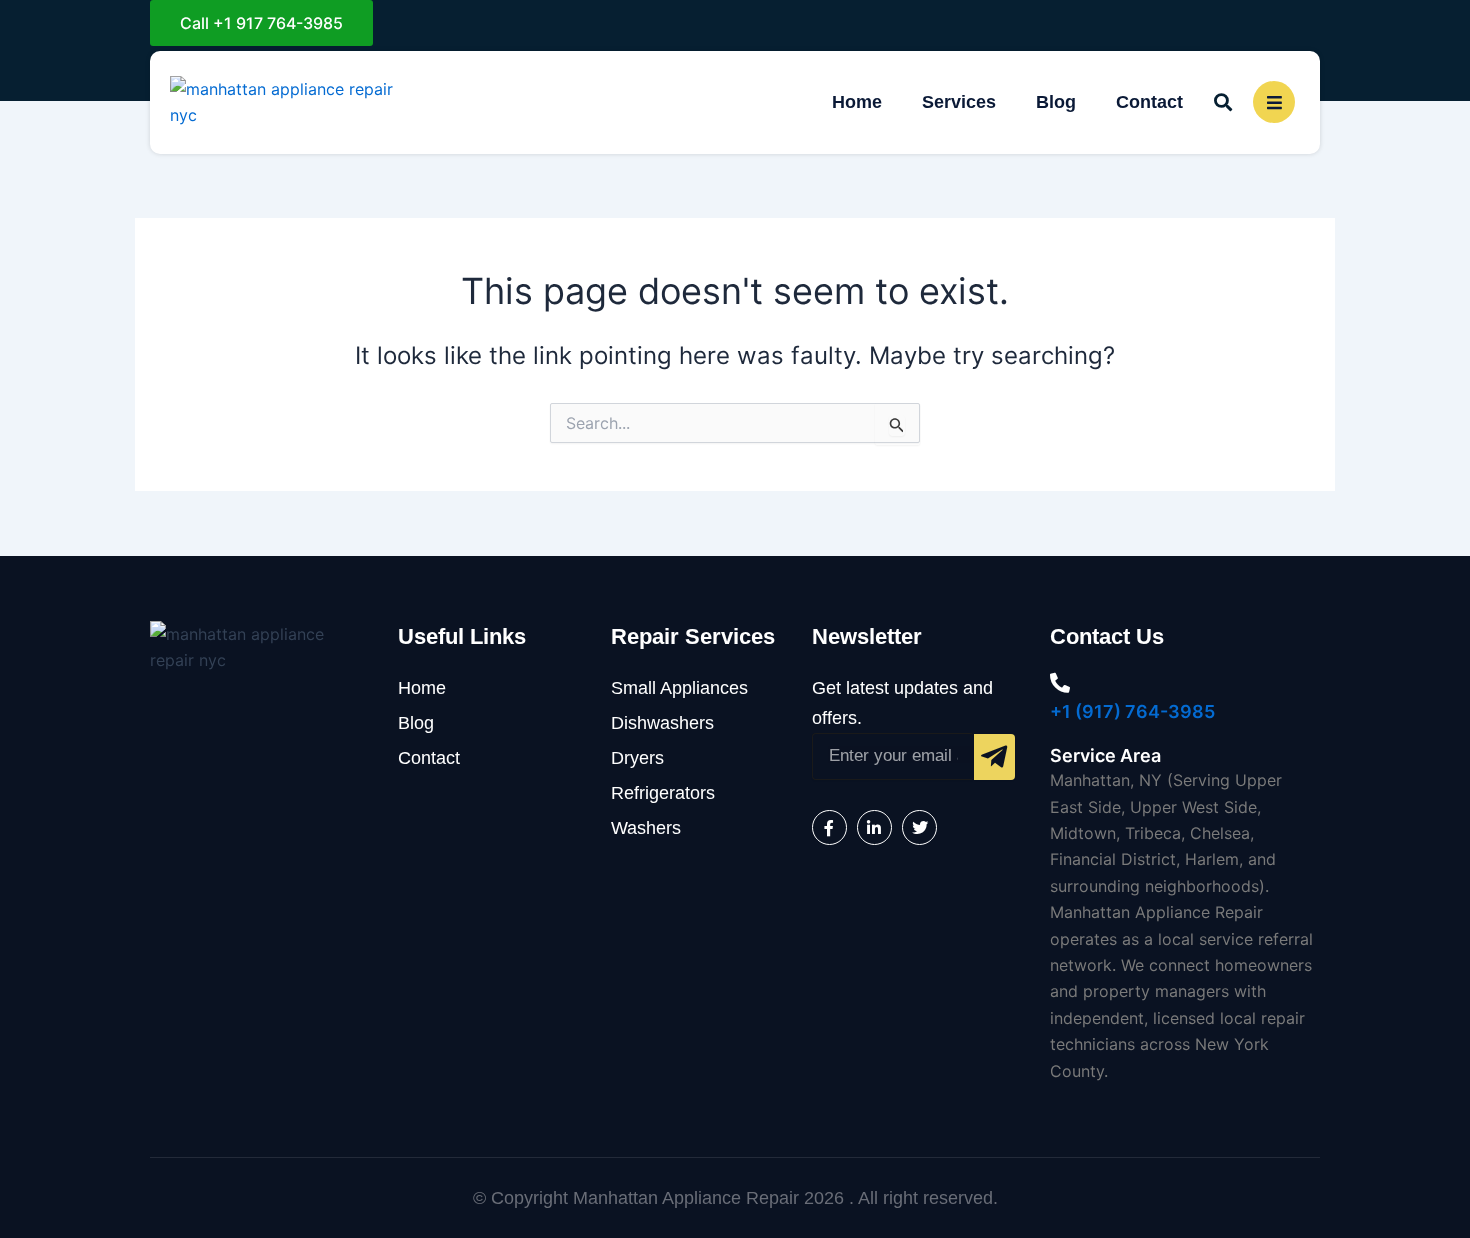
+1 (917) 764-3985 (1132, 711)
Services (959, 102)
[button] (1222, 102)
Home (857, 102)
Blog (1056, 102)
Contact (1149, 102)
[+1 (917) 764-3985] (1060, 683)
